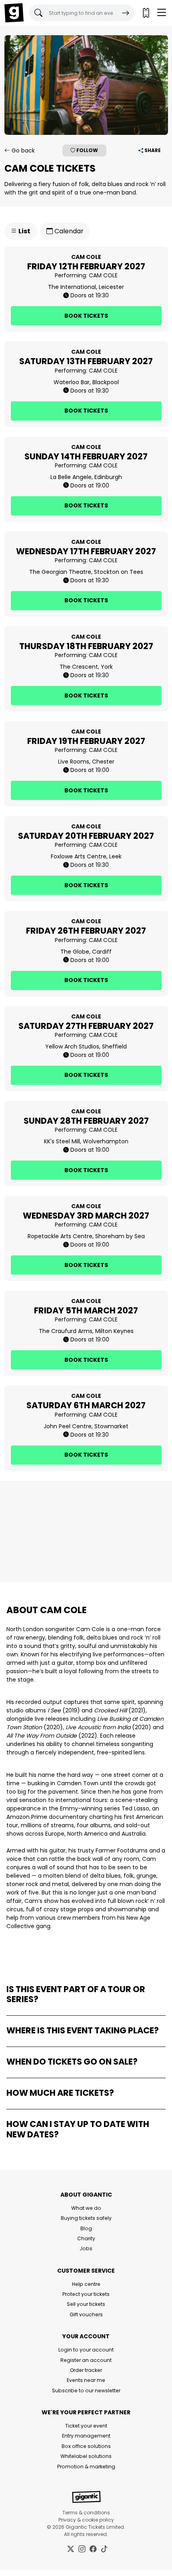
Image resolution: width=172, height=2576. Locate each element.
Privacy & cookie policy (86, 2520)
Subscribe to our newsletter (86, 2391)
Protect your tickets (86, 2294)
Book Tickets (86, 316)
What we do (86, 2208)
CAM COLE (103, 275)
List (24, 231)
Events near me (86, 2380)
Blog (86, 2228)
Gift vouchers (86, 2314)
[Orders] (146, 13)
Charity (86, 2238)
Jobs (86, 2248)
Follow (87, 150)
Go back (22, 150)
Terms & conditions (86, 2513)
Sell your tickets (86, 2304)
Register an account (86, 2360)
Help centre (86, 2284)
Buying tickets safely (86, 2218)
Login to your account (86, 2350)
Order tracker (86, 2370)
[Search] (126, 13)
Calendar (68, 231)
